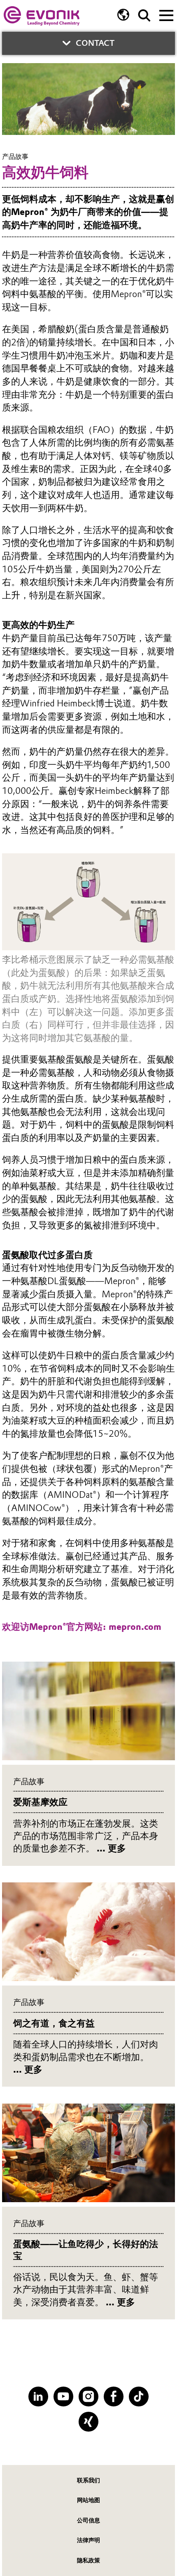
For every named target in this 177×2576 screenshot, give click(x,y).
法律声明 (88, 2540)
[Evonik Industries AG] (42, 16)
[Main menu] (166, 14)
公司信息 (88, 2520)
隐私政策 (88, 2560)
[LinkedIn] (38, 2396)
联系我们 (88, 2480)
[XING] (88, 2421)
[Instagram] (88, 2396)
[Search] (144, 15)
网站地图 (88, 2500)
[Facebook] (113, 2396)
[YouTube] (63, 2396)
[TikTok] (139, 2396)
